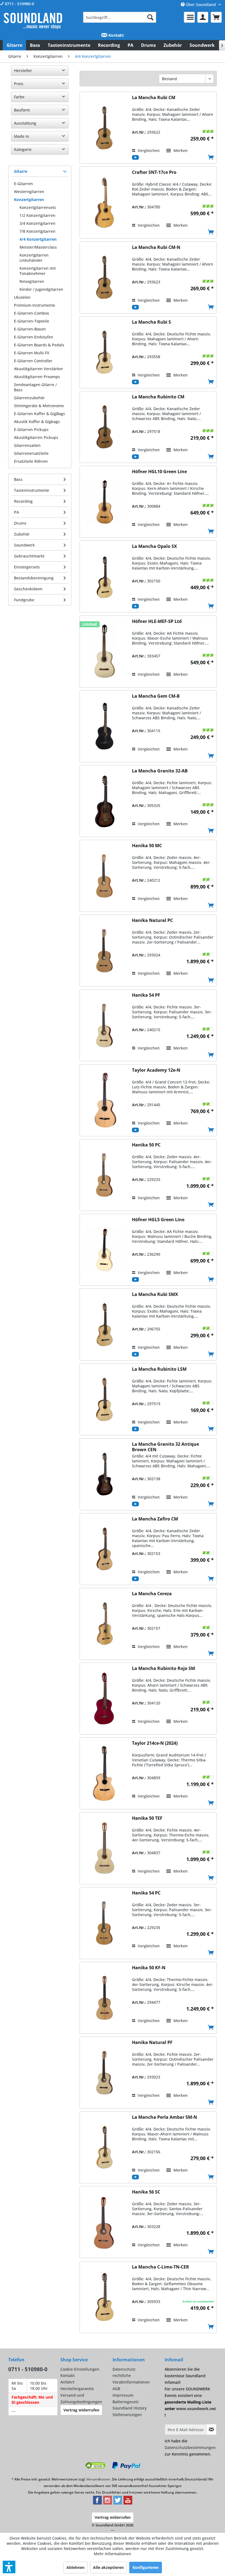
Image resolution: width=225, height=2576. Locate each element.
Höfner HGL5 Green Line (158, 1220)
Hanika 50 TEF (147, 1818)
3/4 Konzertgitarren (37, 223)
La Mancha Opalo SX (154, 546)
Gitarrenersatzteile (31, 453)
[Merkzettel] (189, 17)
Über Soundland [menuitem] (201, 5)
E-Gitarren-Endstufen (34, 337)
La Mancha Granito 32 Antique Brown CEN (165, 1447)
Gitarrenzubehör (29, 398)
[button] (9, 2567)
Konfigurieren (146, 2567)
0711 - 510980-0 (19, 4)
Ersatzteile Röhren (31, 461)
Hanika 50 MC (147, 846)
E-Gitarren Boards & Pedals (39, 345)
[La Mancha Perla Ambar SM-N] (105, 2147)
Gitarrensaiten (27, 445)
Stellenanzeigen (127, 2415)
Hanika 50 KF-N (149, 1968)
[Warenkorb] (216, 17)
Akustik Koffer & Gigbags (37, 422)
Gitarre (21, 171)
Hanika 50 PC (146, 1145)
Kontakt (116, 35)
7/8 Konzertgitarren (37, 231)
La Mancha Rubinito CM (158, 397)
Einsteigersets (27, 567)
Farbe (19, 97)
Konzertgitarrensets (38, 207)
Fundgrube (24, 600)
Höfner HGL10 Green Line (159, 472)
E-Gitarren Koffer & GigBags (40, 414)
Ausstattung (25, 123)
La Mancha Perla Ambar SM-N (164, 2117)
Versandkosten (98, 2479)
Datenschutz (124, 2369)
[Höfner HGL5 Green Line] (105, 1250)
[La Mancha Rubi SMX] (105, 1325)
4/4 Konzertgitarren (38, 239)
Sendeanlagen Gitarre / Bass (35, 387)
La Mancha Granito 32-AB (160, 771)
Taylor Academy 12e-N (156, 1070)
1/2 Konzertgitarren (37, 215)
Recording (23, 501)
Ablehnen (75, 2567)
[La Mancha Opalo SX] (105, 577)
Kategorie (23, 149)
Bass (18, 479)
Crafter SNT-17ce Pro (154, 172)
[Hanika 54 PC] (105, 1923)
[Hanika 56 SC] (105, 2222)
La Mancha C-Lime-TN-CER (161, 2267)
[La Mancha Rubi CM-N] (105, 278)
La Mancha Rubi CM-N (156, 247)
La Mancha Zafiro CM (155, 1519)
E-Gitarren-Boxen (30, 329)
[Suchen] (150, 17)
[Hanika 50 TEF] (105, 1848)
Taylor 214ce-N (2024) (155, 1743)
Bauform (22, 110)
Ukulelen (22, 297)
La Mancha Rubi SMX (155, 1294)
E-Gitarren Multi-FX (32, 353)
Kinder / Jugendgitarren (41, 289)
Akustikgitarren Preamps (37, 377)
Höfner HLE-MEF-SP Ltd (157, 621)
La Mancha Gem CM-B (156, 696)
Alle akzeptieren (108, 2567)
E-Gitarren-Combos (32, 313)
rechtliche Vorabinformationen (131, 2379)
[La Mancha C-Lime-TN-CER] (105, 2297)
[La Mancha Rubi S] (105, 352)
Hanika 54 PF (146, 995)
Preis (19, 84)
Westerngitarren (29, 192)
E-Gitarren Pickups (31, 429)
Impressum (123, 2395)
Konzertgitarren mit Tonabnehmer (38, 271)
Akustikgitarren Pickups (36, 437)
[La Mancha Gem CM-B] (105, 726)
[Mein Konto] (203, 17)
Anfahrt (67, 2382)
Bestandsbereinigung (34, 578)
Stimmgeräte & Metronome (39, 406)
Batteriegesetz (126, 2402)
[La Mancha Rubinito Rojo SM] (105, 1699)
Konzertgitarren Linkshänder (34, 258)
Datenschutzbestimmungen (190, 2447)
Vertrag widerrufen (81, 2410)
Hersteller (23, 71)
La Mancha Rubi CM (154, 98)
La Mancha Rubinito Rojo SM (164, 1668)
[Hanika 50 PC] (105, 1175)
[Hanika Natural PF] (105, 2073)
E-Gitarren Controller (33, 361)
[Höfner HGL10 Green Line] (105, 502)
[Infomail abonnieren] (211, 2430)
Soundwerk (24, 545)
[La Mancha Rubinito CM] (105, 427)
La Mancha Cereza (152, 1594)
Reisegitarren (32, 281)
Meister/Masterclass (38, 247)
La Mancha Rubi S (151, 322)
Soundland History (130, 2408)
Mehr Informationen (113, 2554)
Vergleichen (148, 150)
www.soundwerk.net (196, 2409)
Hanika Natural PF (152, 2042)
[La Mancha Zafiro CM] (105, 1549)
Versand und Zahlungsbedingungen (81, 2398)
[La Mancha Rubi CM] (105, 128)
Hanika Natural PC (152, 920)
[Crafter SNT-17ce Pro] (105, 202)
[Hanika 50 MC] (105, 876)
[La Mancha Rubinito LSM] (105, 1399)
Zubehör (22, 534)
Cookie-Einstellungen (80, 2369)
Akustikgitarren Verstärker (39, 369)
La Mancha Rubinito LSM (159, 1369)
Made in (22, 136)
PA (16, 512)
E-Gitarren (23, 184)
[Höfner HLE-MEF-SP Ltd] (105, 652)
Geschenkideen (28, 589)
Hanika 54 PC (146, 1893)
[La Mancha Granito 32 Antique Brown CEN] (105, 1474)
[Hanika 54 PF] (105, 1025)
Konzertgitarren (29, 199)
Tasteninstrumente (32, 490)
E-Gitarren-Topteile (32, 321)
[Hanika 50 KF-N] (105, 1998)
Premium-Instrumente (35, 305)
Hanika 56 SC (146, 2192)
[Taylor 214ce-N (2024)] (105, 1773)
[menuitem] (120, 17)
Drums (20, 523)
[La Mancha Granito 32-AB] (105, 801)
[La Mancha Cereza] (105, 1624)
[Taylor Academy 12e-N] (105, 1100)
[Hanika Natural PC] (105, 951)
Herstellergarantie (77, 2389)
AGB (116, 2389)
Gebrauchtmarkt (29, 556)
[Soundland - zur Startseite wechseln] (33, 21)
